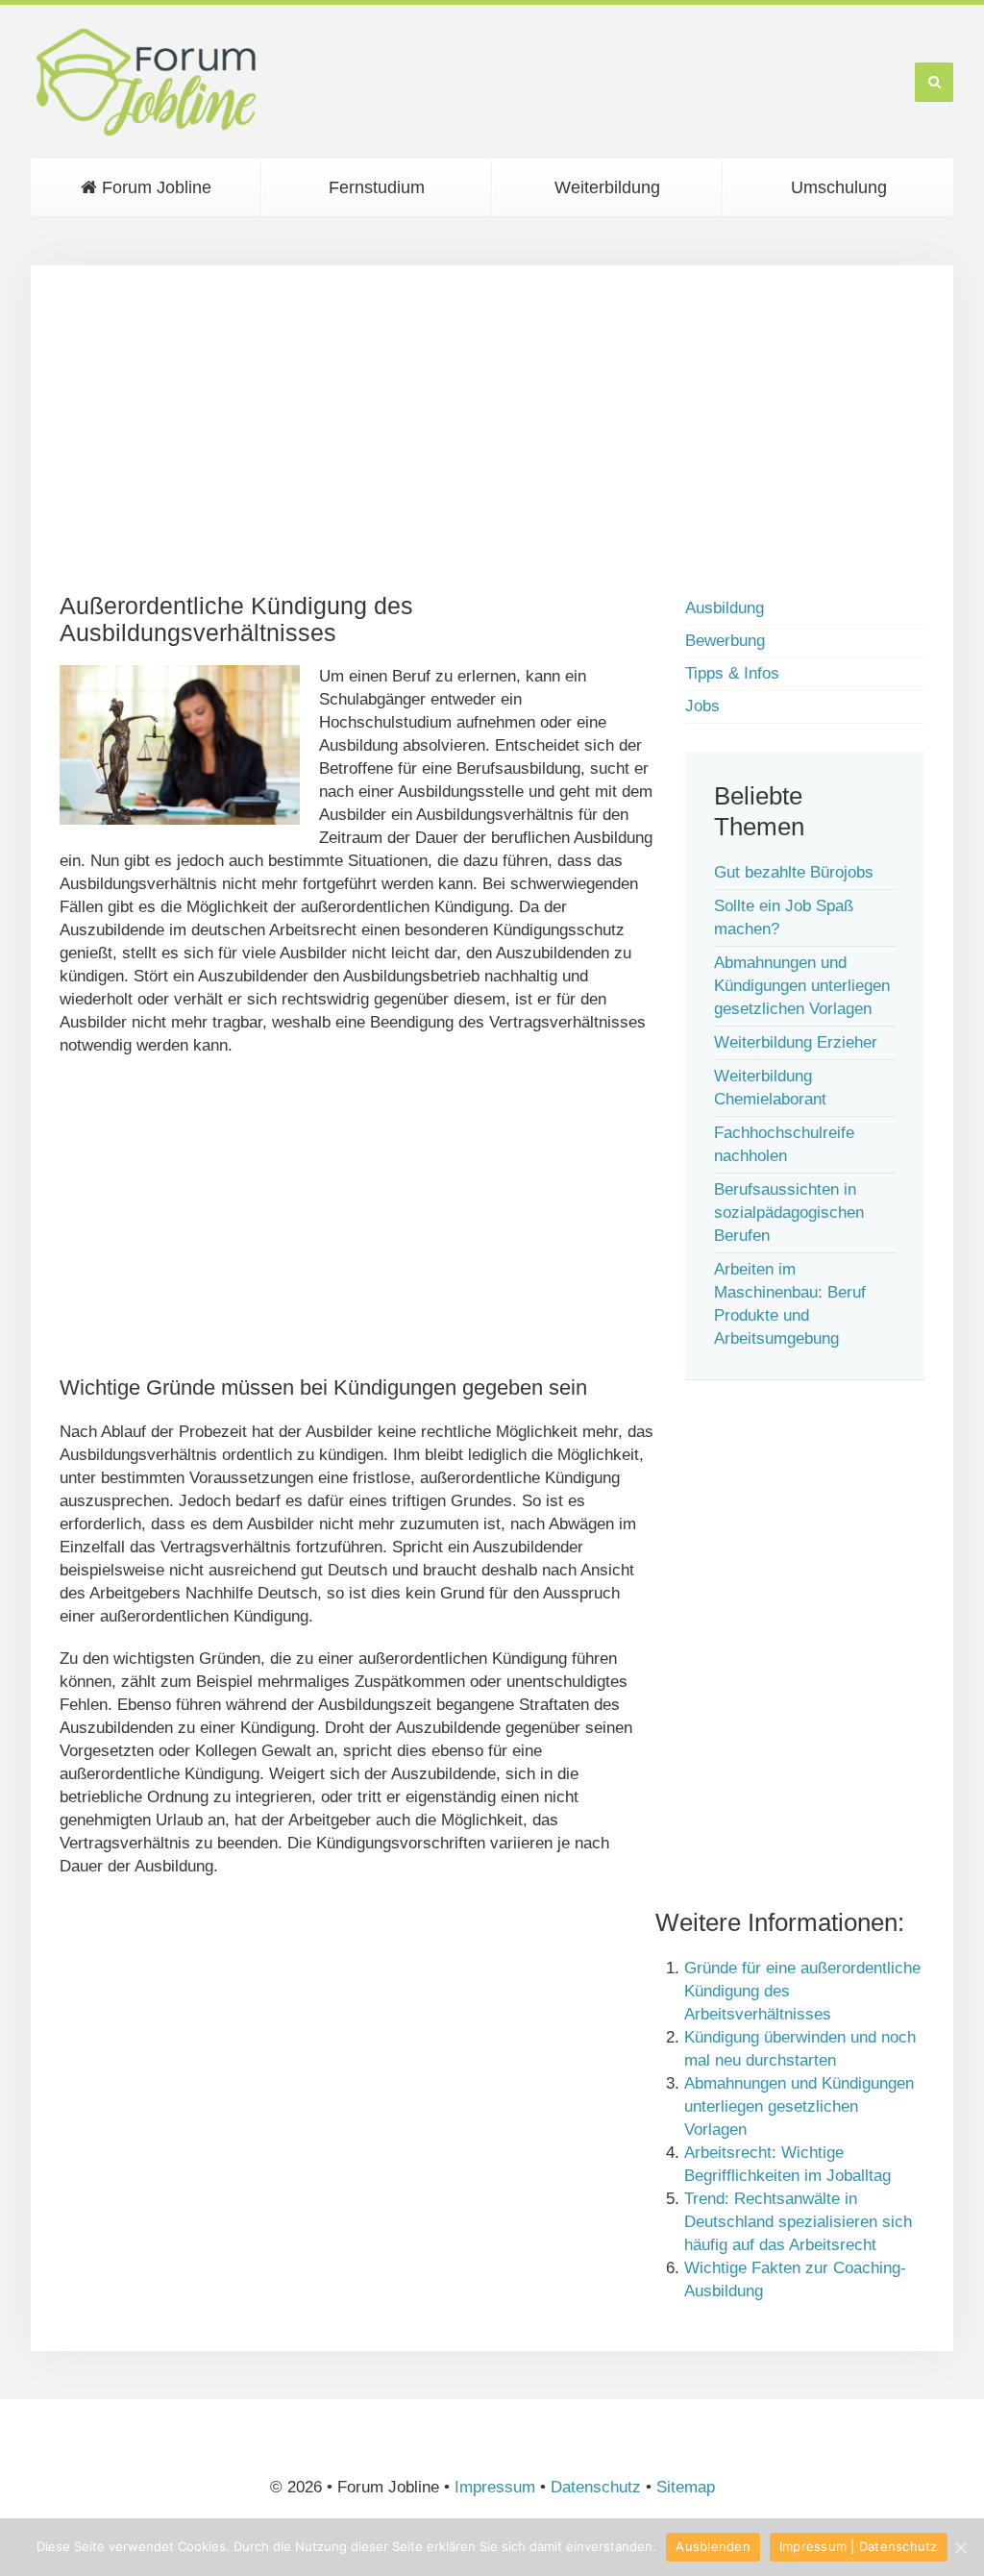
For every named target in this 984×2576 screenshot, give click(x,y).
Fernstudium (377, 187)
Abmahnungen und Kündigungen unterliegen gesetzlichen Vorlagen (802, 986)
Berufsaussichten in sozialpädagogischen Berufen (789, 1213)
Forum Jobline (154, 187)
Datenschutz (596, 2487)
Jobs (702, 706)
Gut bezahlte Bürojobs (794, 872)
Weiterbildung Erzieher (796, 1042)
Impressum (495, 2487)
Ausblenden (713, 2546)
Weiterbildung (607, 187)
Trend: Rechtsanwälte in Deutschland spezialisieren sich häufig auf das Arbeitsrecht (798, 2222)
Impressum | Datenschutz (859, 2546)
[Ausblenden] (960, 2547)
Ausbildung (725, 608)
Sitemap (686, 2487)
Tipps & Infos (732, 673)
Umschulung (839, 187)
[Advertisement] (492, 429)
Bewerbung (725, 641)
